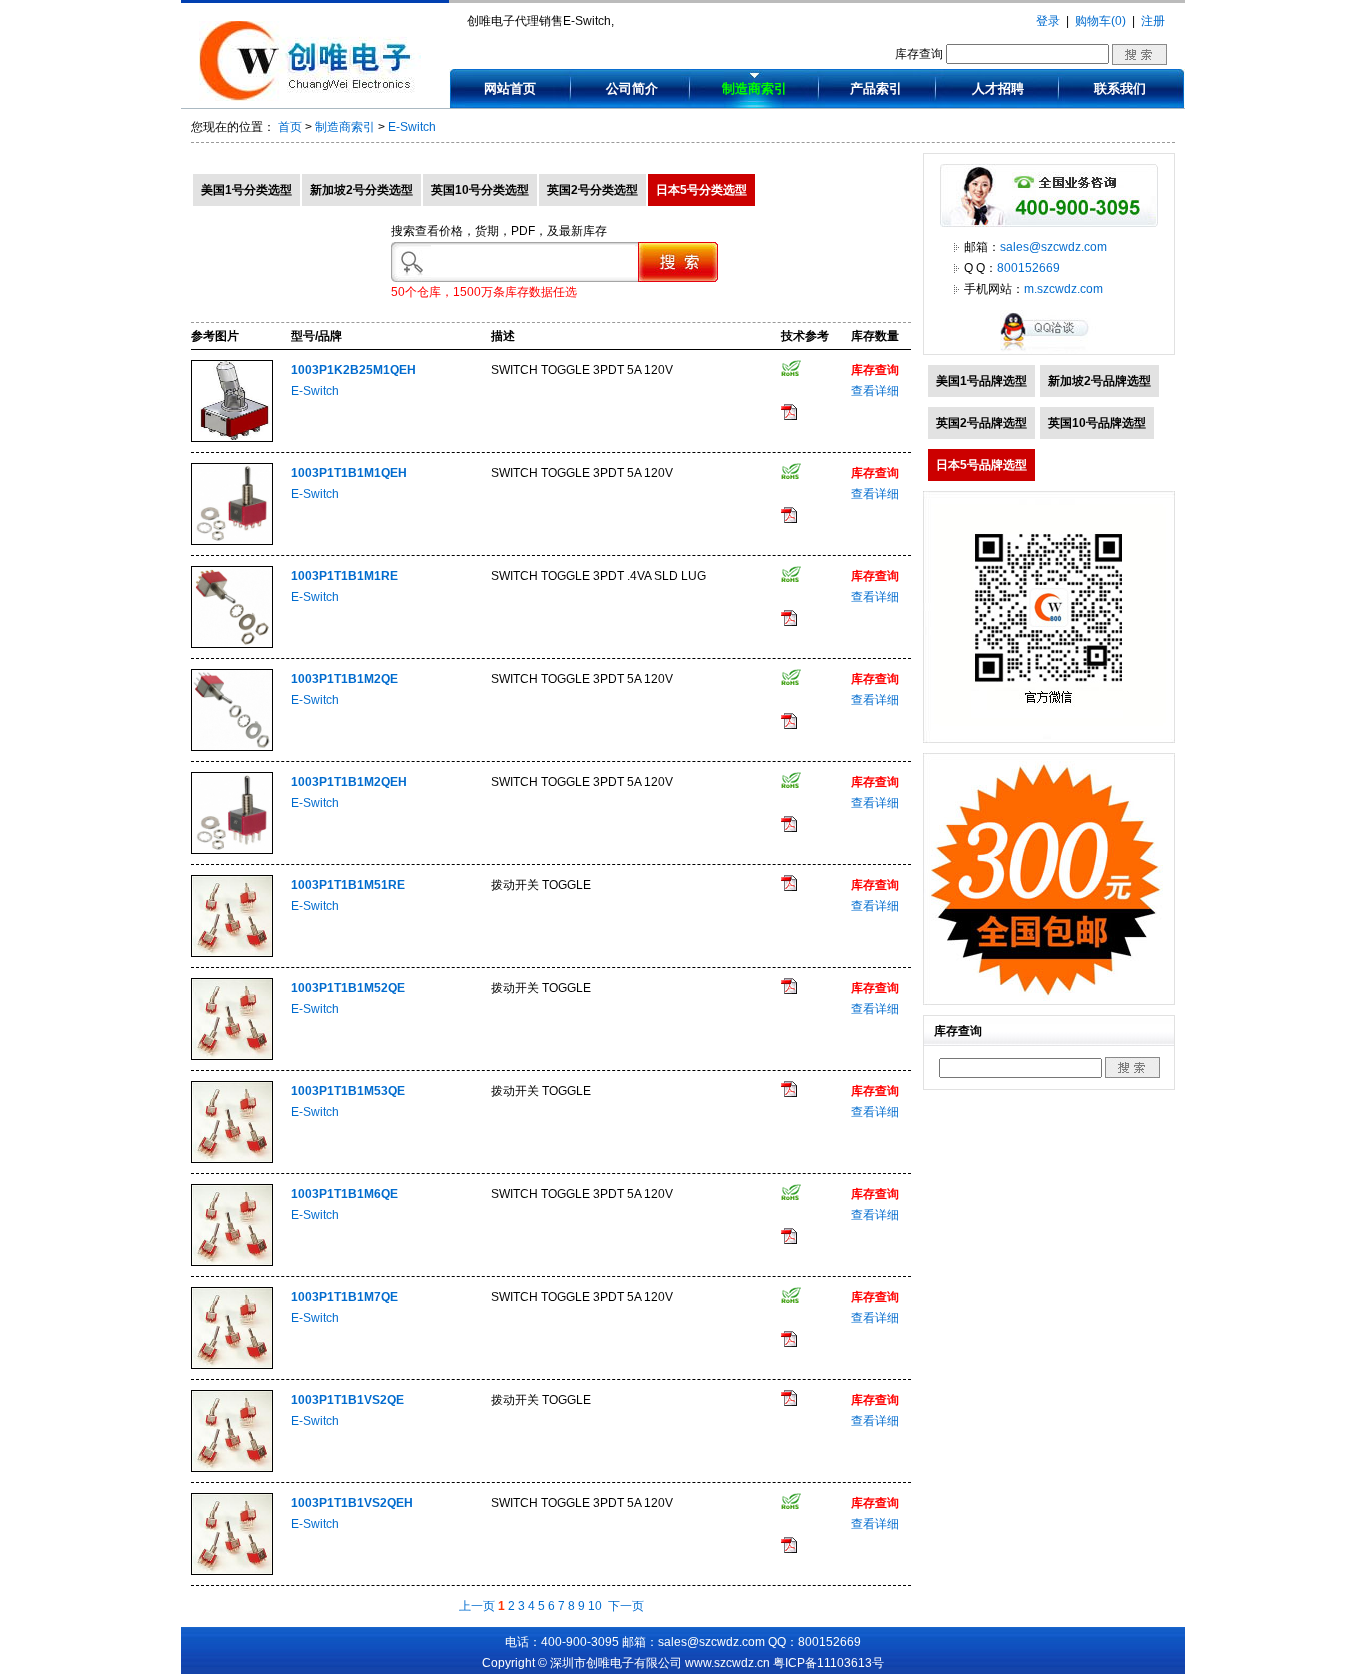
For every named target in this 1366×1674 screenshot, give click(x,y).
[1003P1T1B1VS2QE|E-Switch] (232, 1468)
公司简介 (632, 88)
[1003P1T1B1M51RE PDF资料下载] (789, 887)
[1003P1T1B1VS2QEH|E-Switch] (232, 1571)
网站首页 (510, 88)
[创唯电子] (310, 97)
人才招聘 (998, 88)
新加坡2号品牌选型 (1099, 381)
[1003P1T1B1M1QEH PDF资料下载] (789, 519)
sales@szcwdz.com (1053, 247)
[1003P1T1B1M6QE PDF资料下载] (789, 1240)
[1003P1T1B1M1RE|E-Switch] (232, 644)
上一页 (477, 1606)
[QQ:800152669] (1049, 350)
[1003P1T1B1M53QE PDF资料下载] (789, 1093)
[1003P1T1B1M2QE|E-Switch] (232, 747)
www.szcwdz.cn (727, 1663)
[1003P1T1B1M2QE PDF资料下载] (789, 725)
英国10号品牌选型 (1097, 423)
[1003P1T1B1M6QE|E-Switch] (232, 1262)
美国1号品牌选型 (981, 381)
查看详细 (875, 391)
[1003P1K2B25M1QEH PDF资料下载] (789, 416)
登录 (1048, 21)
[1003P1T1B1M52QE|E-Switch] (232, 1056)
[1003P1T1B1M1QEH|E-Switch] (232, 541)
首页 (290, 127)
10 (595, 1606)
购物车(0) (1100, 21)
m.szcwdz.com (1063, 289)
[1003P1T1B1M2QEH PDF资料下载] (789, 828)
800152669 (1028, 268)
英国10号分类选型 (480, 190)
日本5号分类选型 (701, 190)
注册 (1153, 21)
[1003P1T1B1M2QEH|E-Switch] (232, 850)
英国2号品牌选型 (981, 423)
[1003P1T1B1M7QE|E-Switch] (232, 1365)
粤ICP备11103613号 (828, 1663)
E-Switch (412, 127)
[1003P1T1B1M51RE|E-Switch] (232, 953)
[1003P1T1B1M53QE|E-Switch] (232, 1159)
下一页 (626, 1606)
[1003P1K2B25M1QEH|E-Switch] (232, 438)
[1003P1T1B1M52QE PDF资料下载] (789, 990)
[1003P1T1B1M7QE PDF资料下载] (789, 1343)
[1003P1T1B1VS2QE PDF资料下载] (789, 1402)
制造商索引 (754, 88)
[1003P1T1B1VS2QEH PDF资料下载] (789, 1549)
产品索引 (876, 88)
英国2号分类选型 (592, 190)
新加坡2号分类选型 (361, 190)
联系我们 (1120, 88)
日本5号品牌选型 (981, 465)
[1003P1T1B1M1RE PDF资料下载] (789, 622)
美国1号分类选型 (246, 190)
